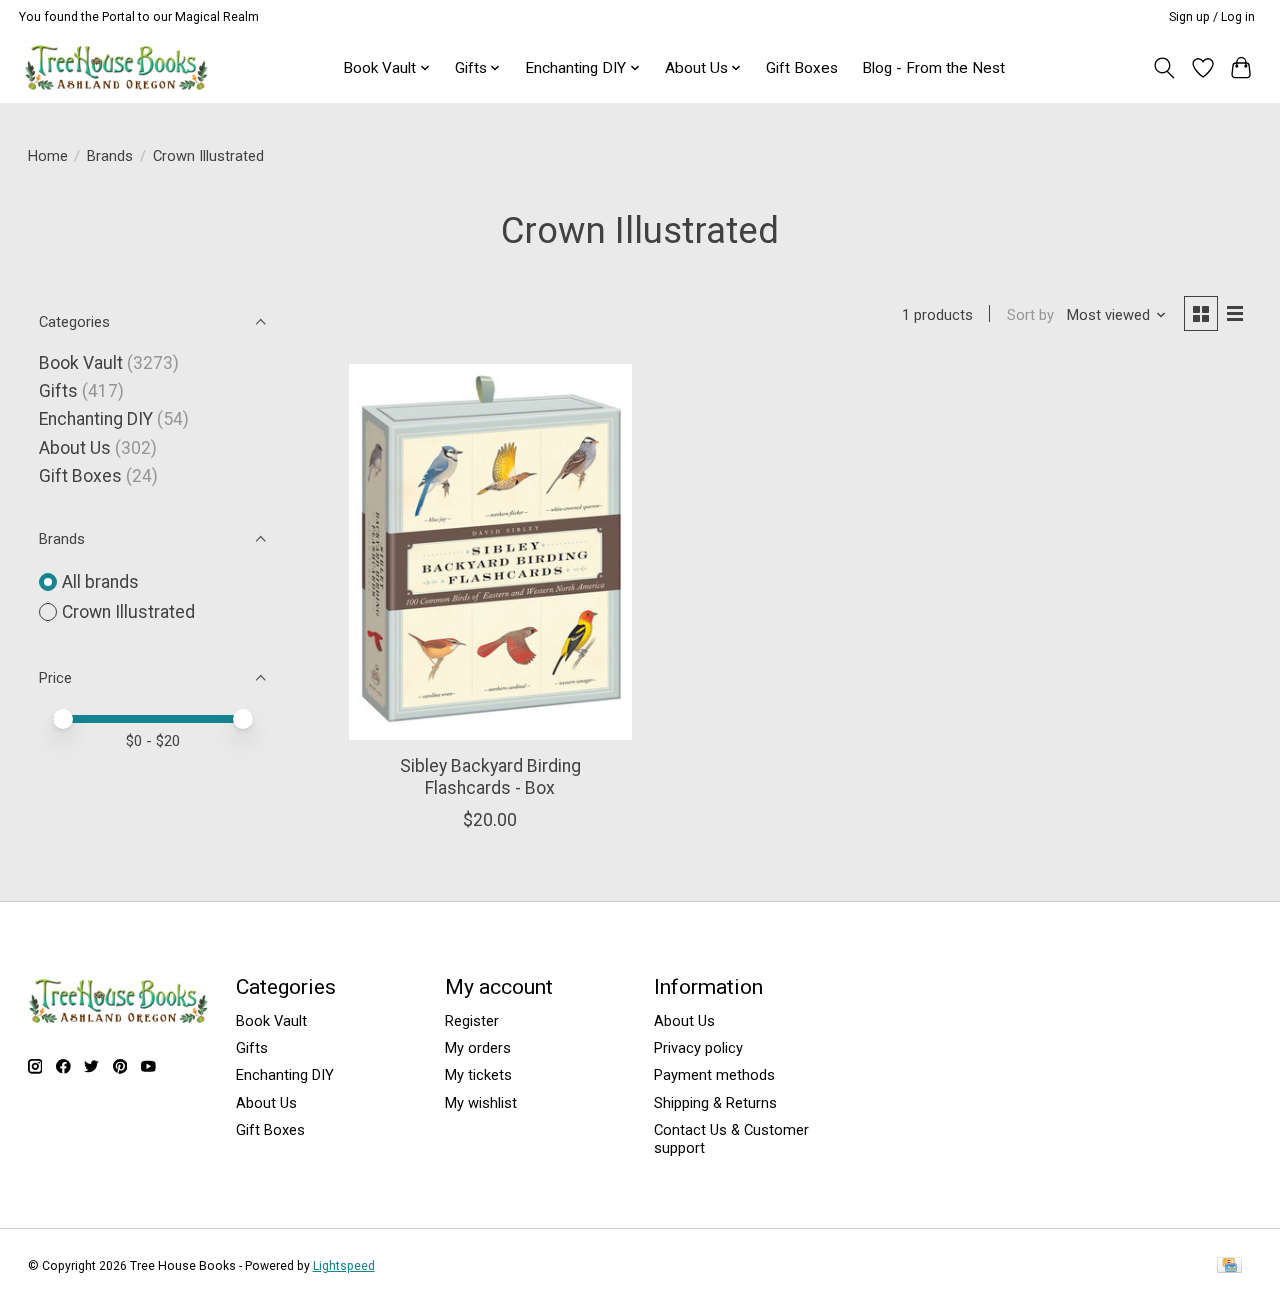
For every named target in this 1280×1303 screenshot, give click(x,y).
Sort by (1030, 315)
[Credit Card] (1229, 1266)
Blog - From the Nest (933, 68)
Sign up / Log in (1212, 17)
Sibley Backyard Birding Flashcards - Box (490, 776)
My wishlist (481, 1103)
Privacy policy (698, 1048)
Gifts (58, 391)
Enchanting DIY (96, 419)
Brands (110, 156)
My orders (478, 1048)
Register (472, 1021)
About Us (75, 448)
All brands (100, 582)
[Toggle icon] (1163, 68)
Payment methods (714, 1075)
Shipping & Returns (715, 1103)
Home (48, 156)
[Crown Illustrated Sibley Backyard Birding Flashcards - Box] (490, 552)
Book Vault (81, 363)
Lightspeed (344, 1266)
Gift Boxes (802, 68)
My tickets (478, 1075)
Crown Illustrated (128, 612)
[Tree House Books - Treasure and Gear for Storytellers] (116, 67)
